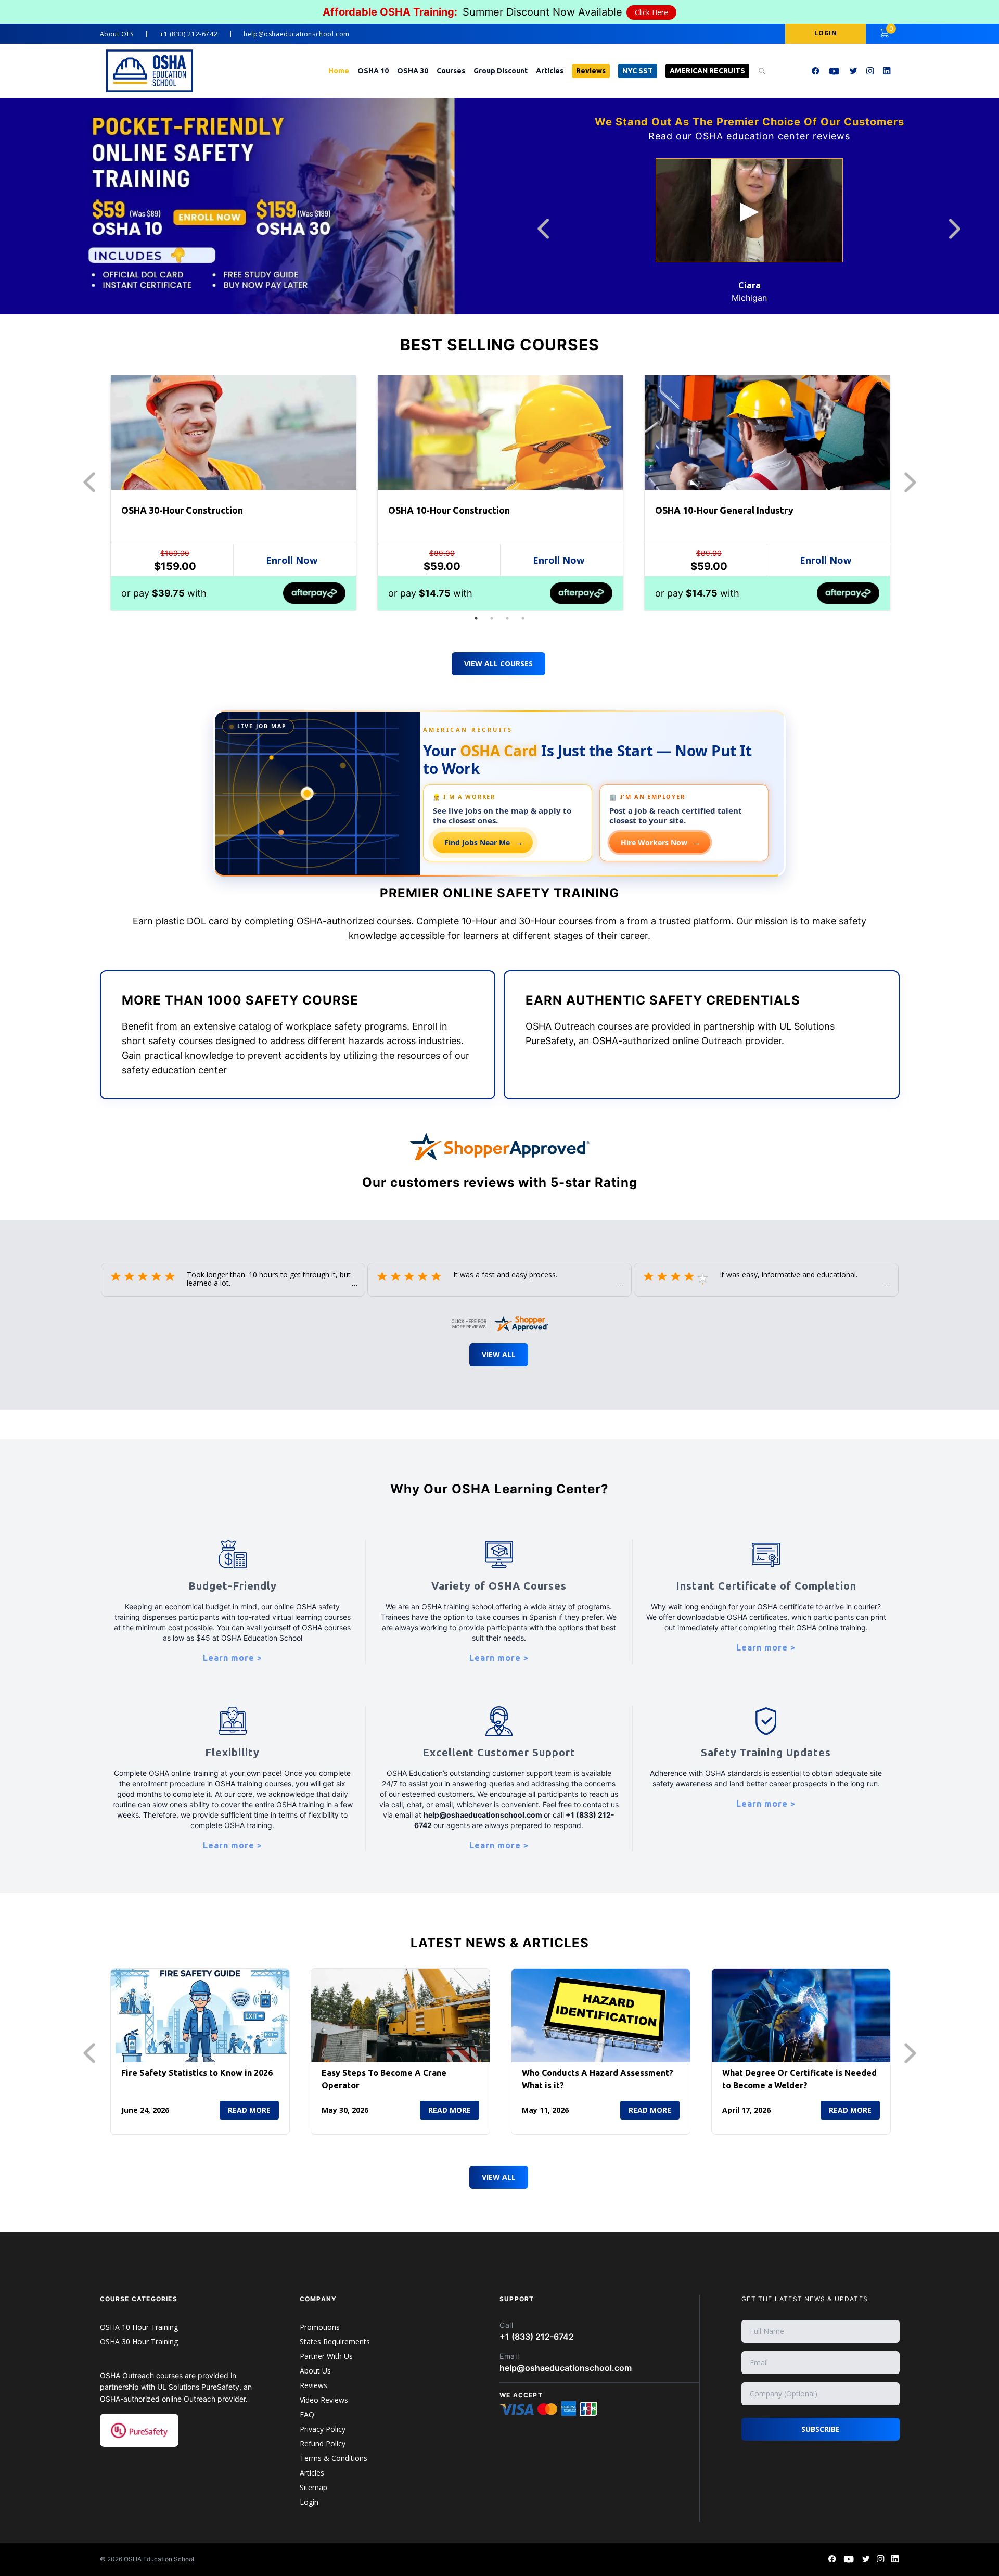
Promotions (320, 2327)
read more (249, 2110)
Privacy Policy (323, 2429)
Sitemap (313, 2487)
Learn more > (233, 1658)
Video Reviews (324, 2400)
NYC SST (638, 71)
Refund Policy (323, 2444)
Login (309, 2502)
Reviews (591, 71)
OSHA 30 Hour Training (139, 2342)
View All (499, 1355)
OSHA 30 (413, 71)
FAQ (307, 2414)
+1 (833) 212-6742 (189, 34)
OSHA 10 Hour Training (139, 2327)
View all (499, 2177)
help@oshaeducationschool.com (297, 34)
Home (339, 71)
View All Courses (498, 663)
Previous (546, 229)
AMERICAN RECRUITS (707, 71)
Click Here (651, 12)
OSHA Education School (159, 2559)
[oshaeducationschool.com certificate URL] (499, 1321)
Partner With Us (326, 2356)
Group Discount (501, 71)
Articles (550, 71)
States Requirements (335, 2342)
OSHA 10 (373, 71)
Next (957, 229)
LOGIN (825, 33)
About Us (315, 2371)
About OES (117, 34)
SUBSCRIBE (821, 2429)
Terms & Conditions (334, 2458)
